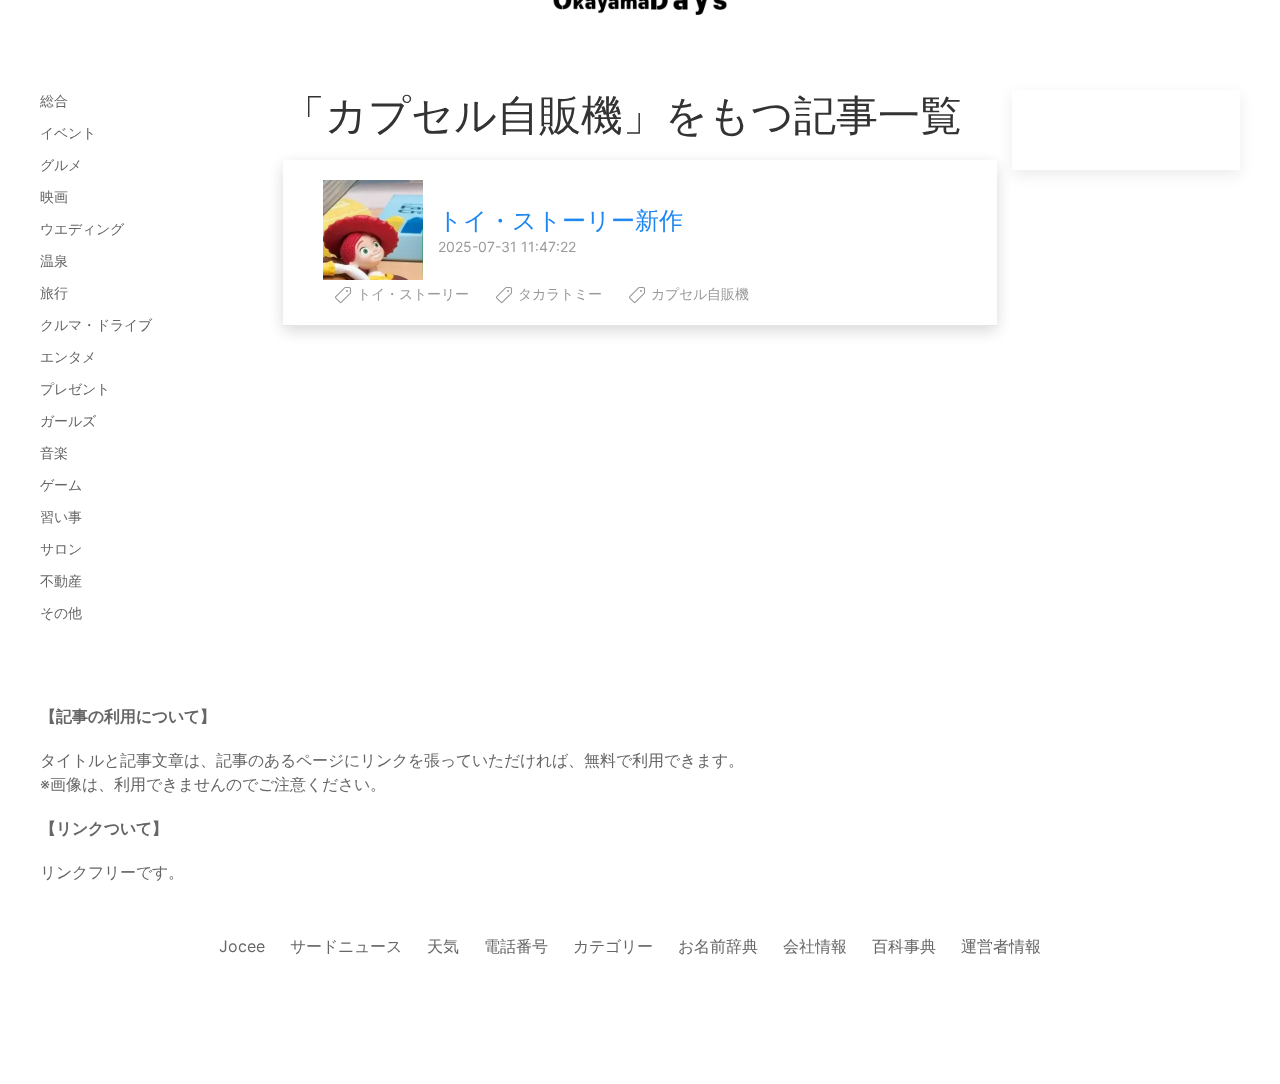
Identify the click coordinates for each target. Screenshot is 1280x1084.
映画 (54, 196)
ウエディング (82, 228)
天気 (443, 946)
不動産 (61, 580)
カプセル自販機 (698, 293)
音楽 (54, 452)
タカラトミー (558, 293)
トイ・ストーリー (411, 293)
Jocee (242, 946)
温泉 (54, 260)
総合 (54, 100)
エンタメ (68, 356)
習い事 (61, 516)
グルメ (61, 164)
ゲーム (61, 484)
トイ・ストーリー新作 (560, 220)
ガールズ (68, 420)
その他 (61, 612)
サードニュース (346, 946)
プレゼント (75, 388)
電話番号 (516, 946)
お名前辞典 (718, 946)
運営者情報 (1001, 946)
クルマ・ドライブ (96, 324)
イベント (68, 132)
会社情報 (815, 946)
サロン (61, 548)
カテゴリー (613, 946)
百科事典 (904, 946)
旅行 (54, 292)
